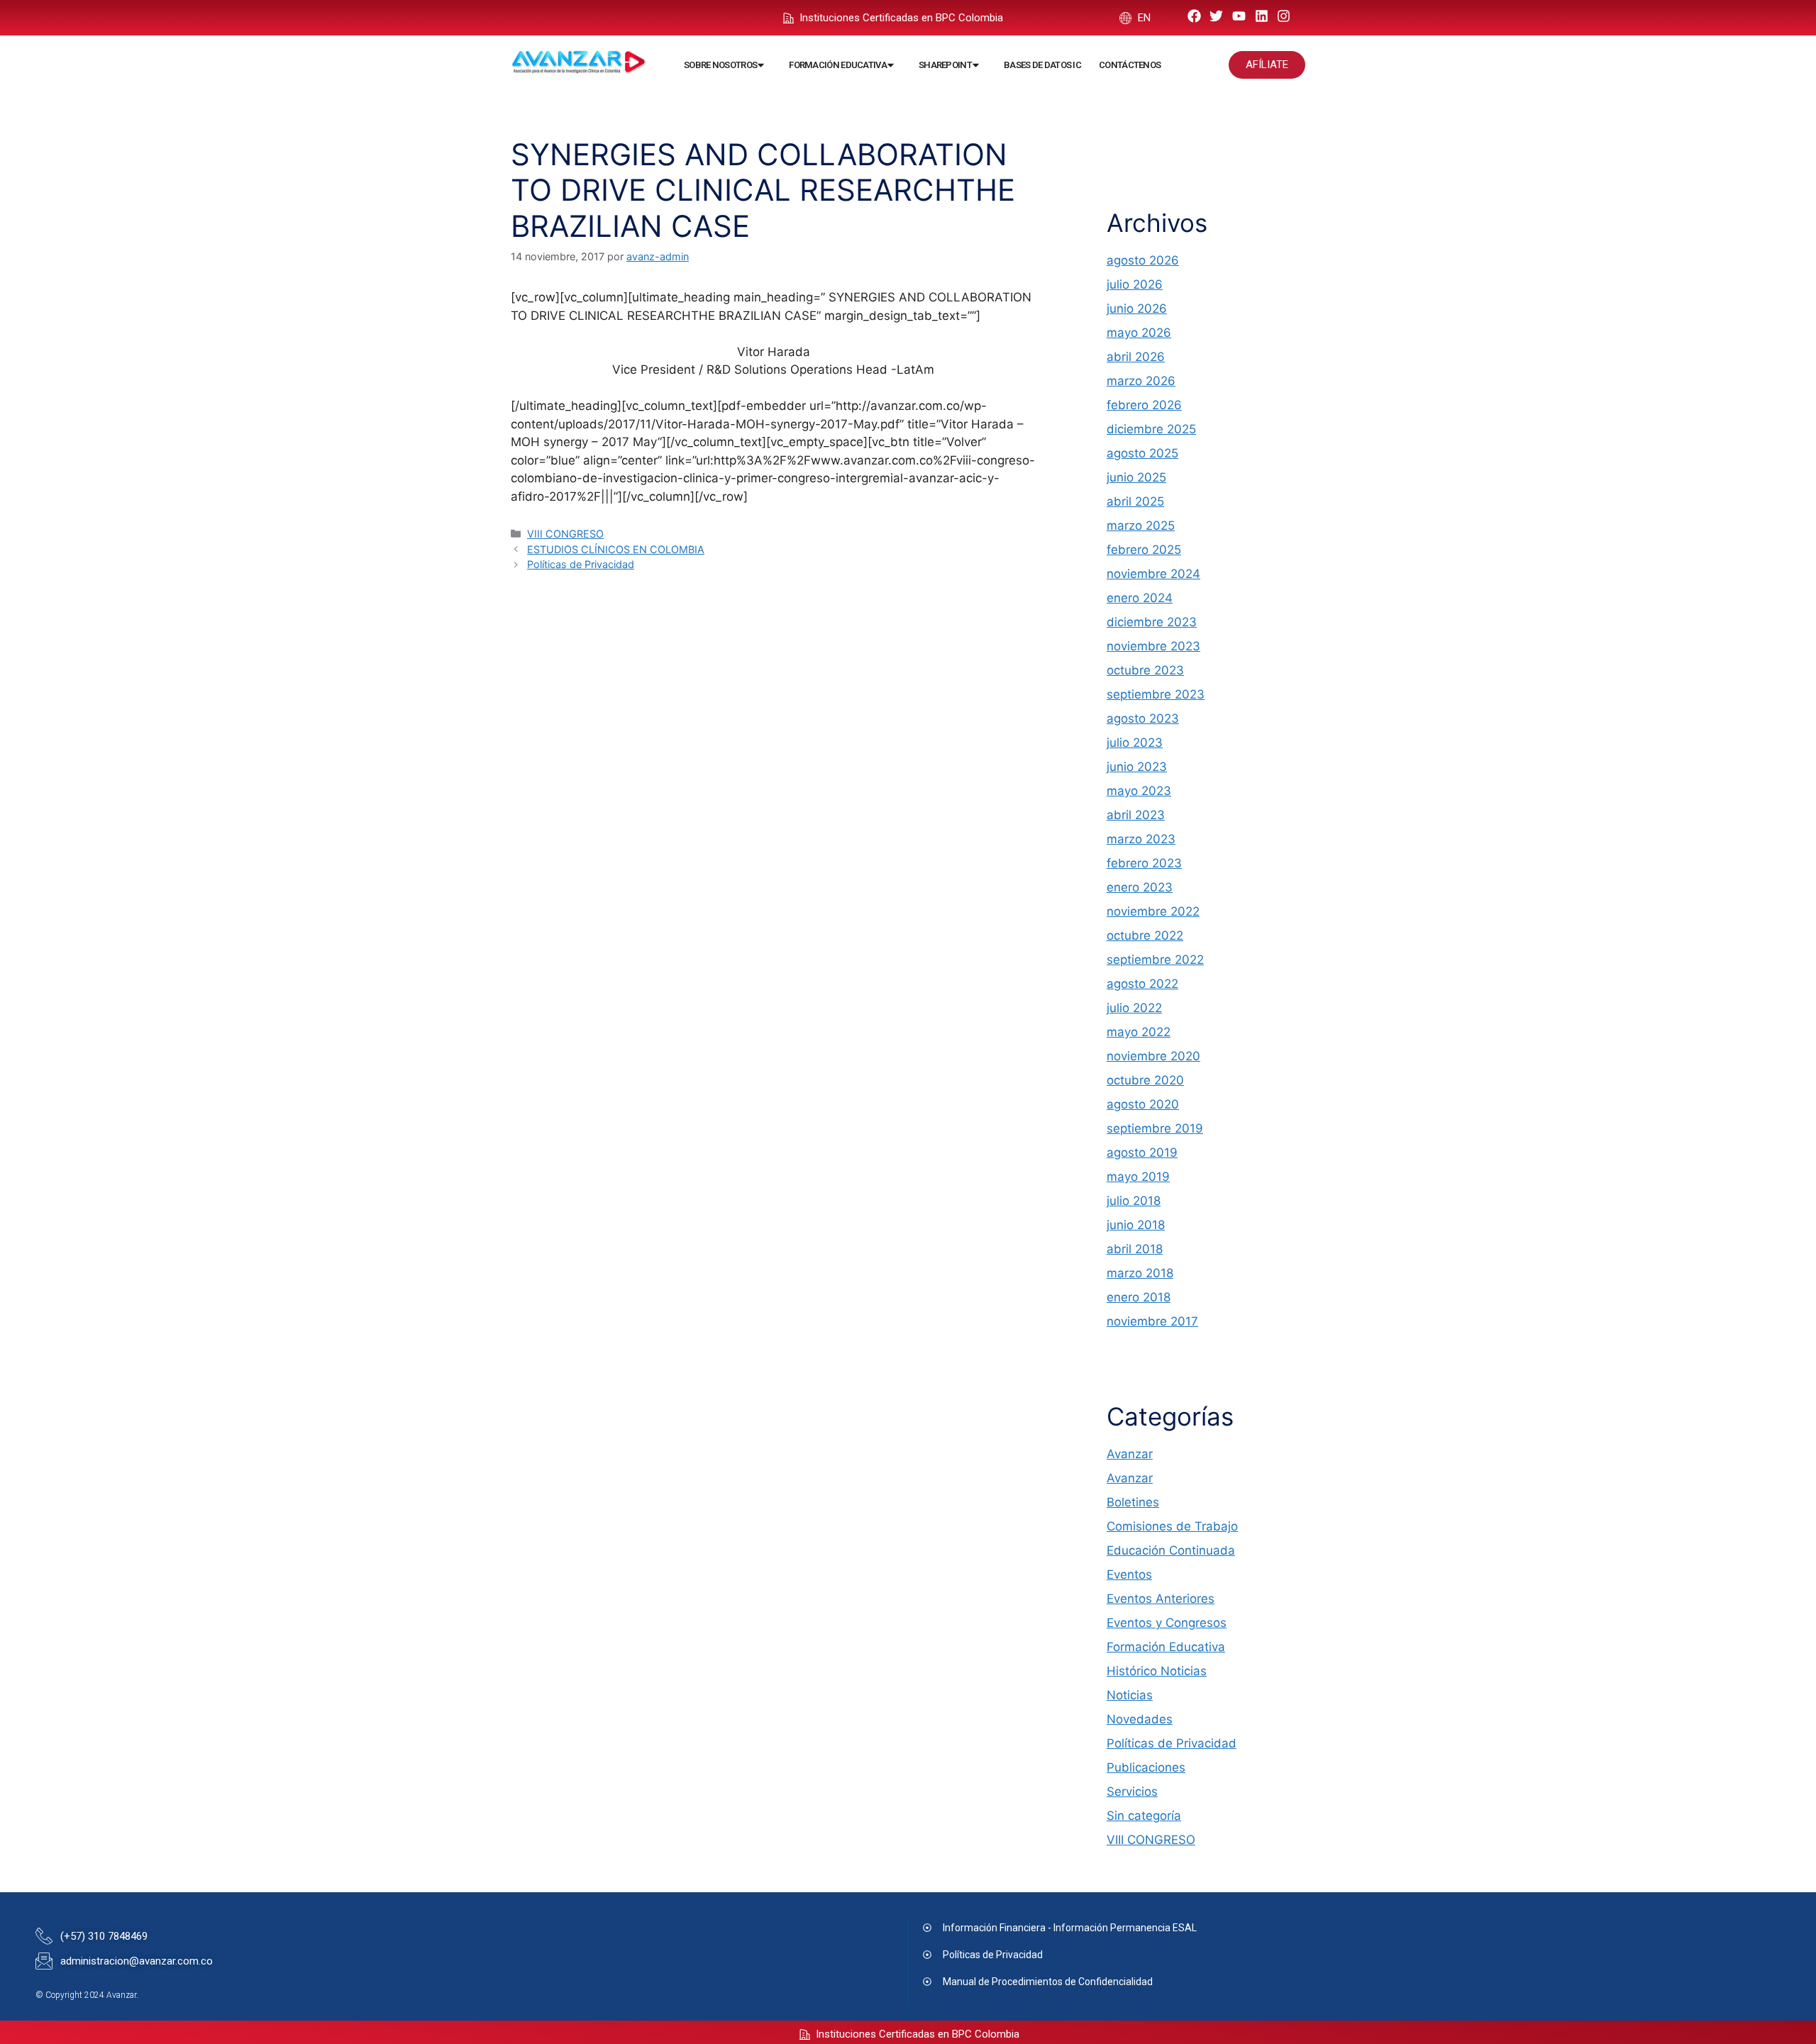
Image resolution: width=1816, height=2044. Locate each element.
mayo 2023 (1139, 791)
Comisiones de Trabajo (1172, 1526)
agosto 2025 (1142, 453)
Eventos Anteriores (1161, 1599)
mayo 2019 (1138, 1177)
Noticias (1130, 1695)
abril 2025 (1135, 501)
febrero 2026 (1144, 405)
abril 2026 (1136, 357)
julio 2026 (1135, 284)
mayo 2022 (1139, 1032)
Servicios (1132, 1792)
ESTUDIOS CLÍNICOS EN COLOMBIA (616, 549)
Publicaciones (1146, 1767)
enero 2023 (1140, 887)
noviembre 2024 (1153, 574)
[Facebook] (1194, 16)
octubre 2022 (1145, 935)
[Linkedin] (1262, 16)
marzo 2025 (1141, 526)
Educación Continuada (1171, 1550)
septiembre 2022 (1155, 960)
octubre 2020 (1145, 1080)
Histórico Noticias (1157, 1671)
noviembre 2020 (1153, 1056)
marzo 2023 (1141, 839)
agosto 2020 (1143, 1104)
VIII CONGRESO (565, 534)
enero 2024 (1140, 598)
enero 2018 (1139, 1297)
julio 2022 (1134, 1008)
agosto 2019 (1142, 1152)
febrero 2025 (1144, 550)
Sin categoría (1144, 1816)
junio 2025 (1136, 477)
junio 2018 (1136, 1225)
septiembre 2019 (1155, 1128)
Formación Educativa (1166, 1647)
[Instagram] (1284, 16)
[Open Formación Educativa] (891, 65)
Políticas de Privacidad (581, 564)
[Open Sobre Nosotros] (761, 65)
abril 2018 (1135, 1249)
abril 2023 (1136, 815)
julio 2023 (1135, 743)
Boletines (1133, 1502)
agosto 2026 (1143, 260)
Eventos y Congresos (1167, 1623)
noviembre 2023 (1153, 646)
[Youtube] (1239, 16)
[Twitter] (1217, 16)
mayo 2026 (1139, 333)
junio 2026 (1137, 309)
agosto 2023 (1143, 718)
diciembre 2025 (1151, 429)
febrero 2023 (1144, 863)
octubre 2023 (1145, 670)
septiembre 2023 (1156, 694)
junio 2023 (1137, 767)
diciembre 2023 (1152, 622)
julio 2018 (1134, 1201)
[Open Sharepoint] (976, 65)
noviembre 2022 (1153, 911)
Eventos (1129, 1574)
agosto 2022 (1142, 984)
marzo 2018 (1140, 1273)
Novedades (1140, 1719)
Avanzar (1130, 1454)
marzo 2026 (1141, 381)
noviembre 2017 (1152, 1321)
